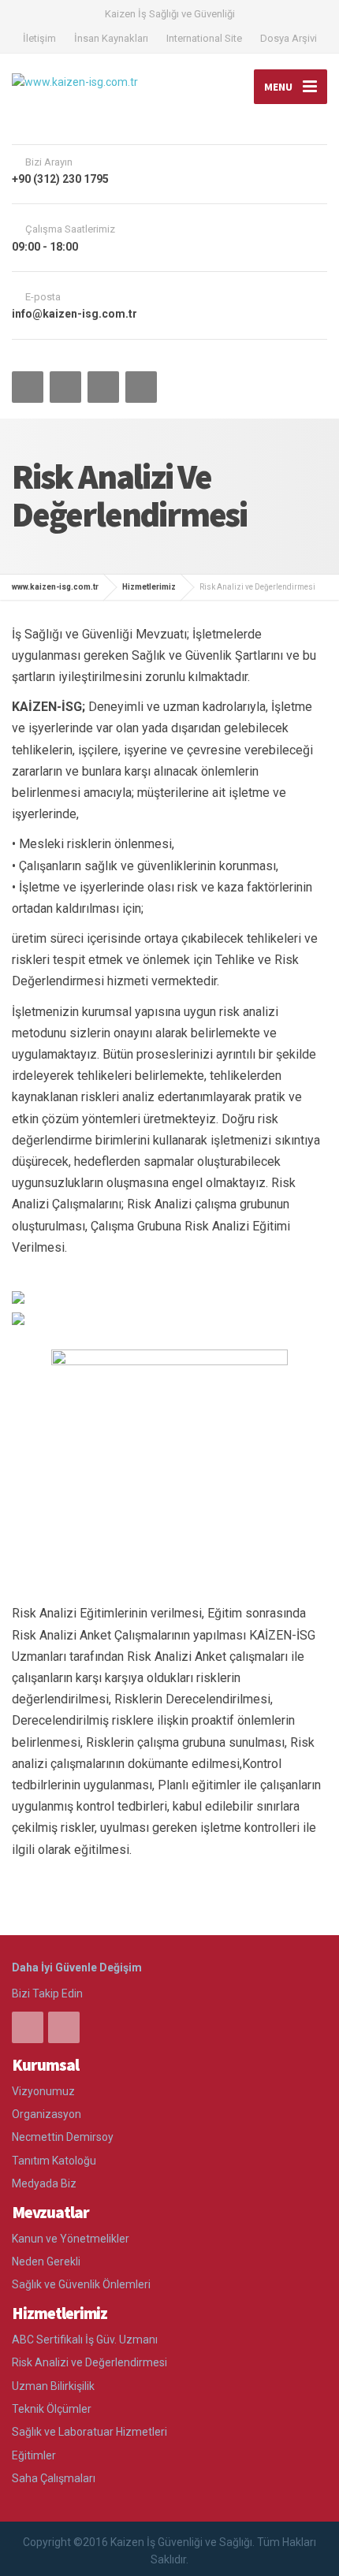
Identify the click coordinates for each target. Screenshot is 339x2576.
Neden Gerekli (46, 2261)
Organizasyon (47, 2114)
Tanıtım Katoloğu (54, 2161)
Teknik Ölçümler (52, 2409)
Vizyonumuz (43, 2091)
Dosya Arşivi (289, 38)
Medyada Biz (44, 2183)
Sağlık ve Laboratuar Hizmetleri (89, 2432)
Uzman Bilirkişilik (53, 2386)
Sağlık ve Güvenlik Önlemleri (81, 2284)
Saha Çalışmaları (54, 2478)
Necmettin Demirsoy (63, 2137)
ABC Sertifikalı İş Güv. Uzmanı (85, 2340)
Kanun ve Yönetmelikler (71, 2239)
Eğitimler (34, 2455)
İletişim (39, 38)
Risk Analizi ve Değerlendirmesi (89, 2362)
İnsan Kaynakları (111, 38)
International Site (204, 38)
